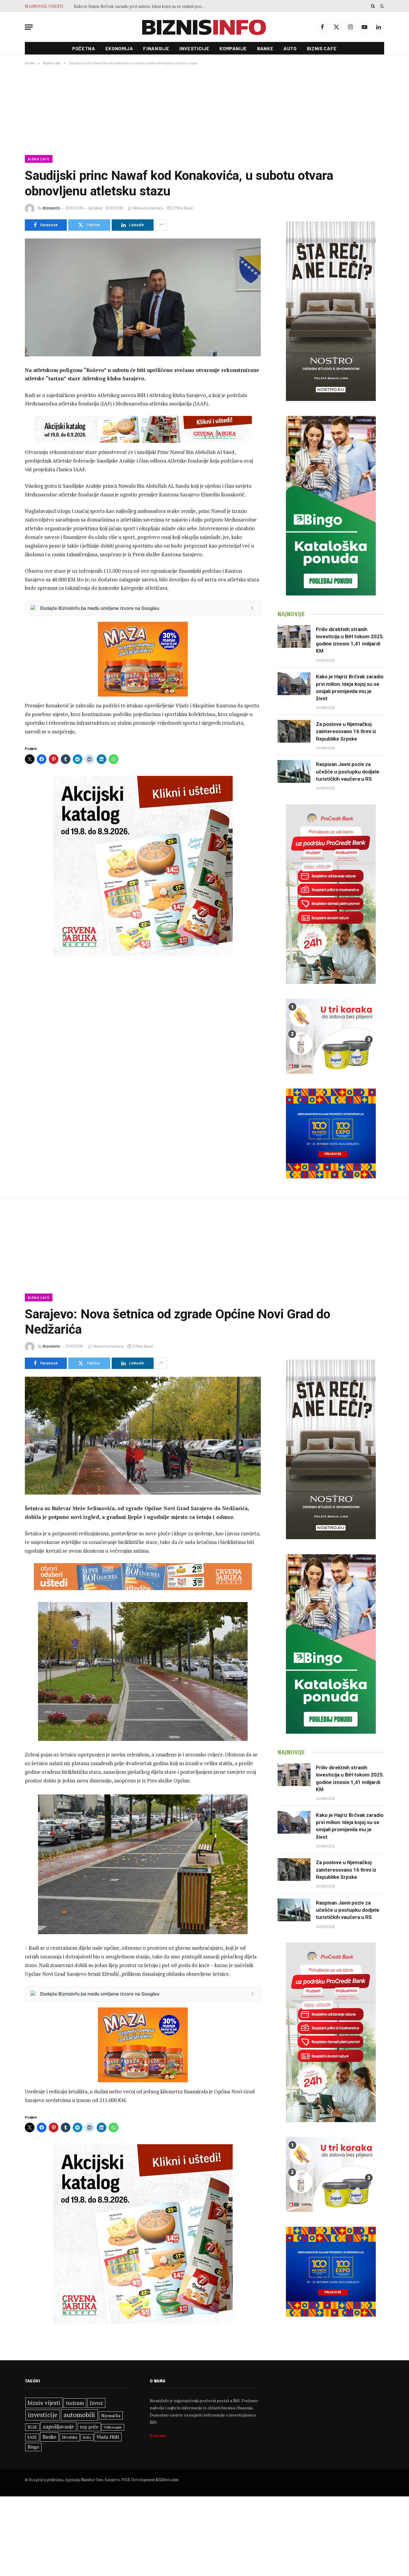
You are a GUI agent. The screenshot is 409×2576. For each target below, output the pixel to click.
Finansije (156, 48)
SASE (32, 2437)
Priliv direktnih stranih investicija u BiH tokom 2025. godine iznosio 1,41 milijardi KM (350, 640)
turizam (75, 2403)
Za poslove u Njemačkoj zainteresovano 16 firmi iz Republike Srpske (138, 6)
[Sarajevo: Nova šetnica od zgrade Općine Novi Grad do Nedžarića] (143, 1436)
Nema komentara (148, 208)
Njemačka (111, 2415)
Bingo (33, 2447)
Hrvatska (70, 2437)
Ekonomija (119, 48)
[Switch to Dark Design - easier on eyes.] (381, 6)
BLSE (32, 2427)
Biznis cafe (322, 48)
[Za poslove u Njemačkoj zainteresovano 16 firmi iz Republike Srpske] (294, 731)
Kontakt (158, 2436)
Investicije (194, 48)
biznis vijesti (44, 2403)
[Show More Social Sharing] (161, 225)
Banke (265, 48)
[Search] (373, 6)
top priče (89, 2427)
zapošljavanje (58, 2427)
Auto (290, 48)
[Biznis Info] (205, 27)
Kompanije (233, 48)
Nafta (87, 2437)
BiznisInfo (51, 208)
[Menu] (29, 27)
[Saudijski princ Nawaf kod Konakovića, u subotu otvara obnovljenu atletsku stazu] (143, 297)
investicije (43, 2415)
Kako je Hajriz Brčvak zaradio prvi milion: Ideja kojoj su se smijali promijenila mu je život (350, 687)
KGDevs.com (167, 2480)
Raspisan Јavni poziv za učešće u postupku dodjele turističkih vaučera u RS (348, 772)
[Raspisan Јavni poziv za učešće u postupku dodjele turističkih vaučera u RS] (294, 771)
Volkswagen (113, 2427)
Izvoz (96, 2403)
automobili (79, 2415)
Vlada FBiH (108, 2437)
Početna (84, 48)
